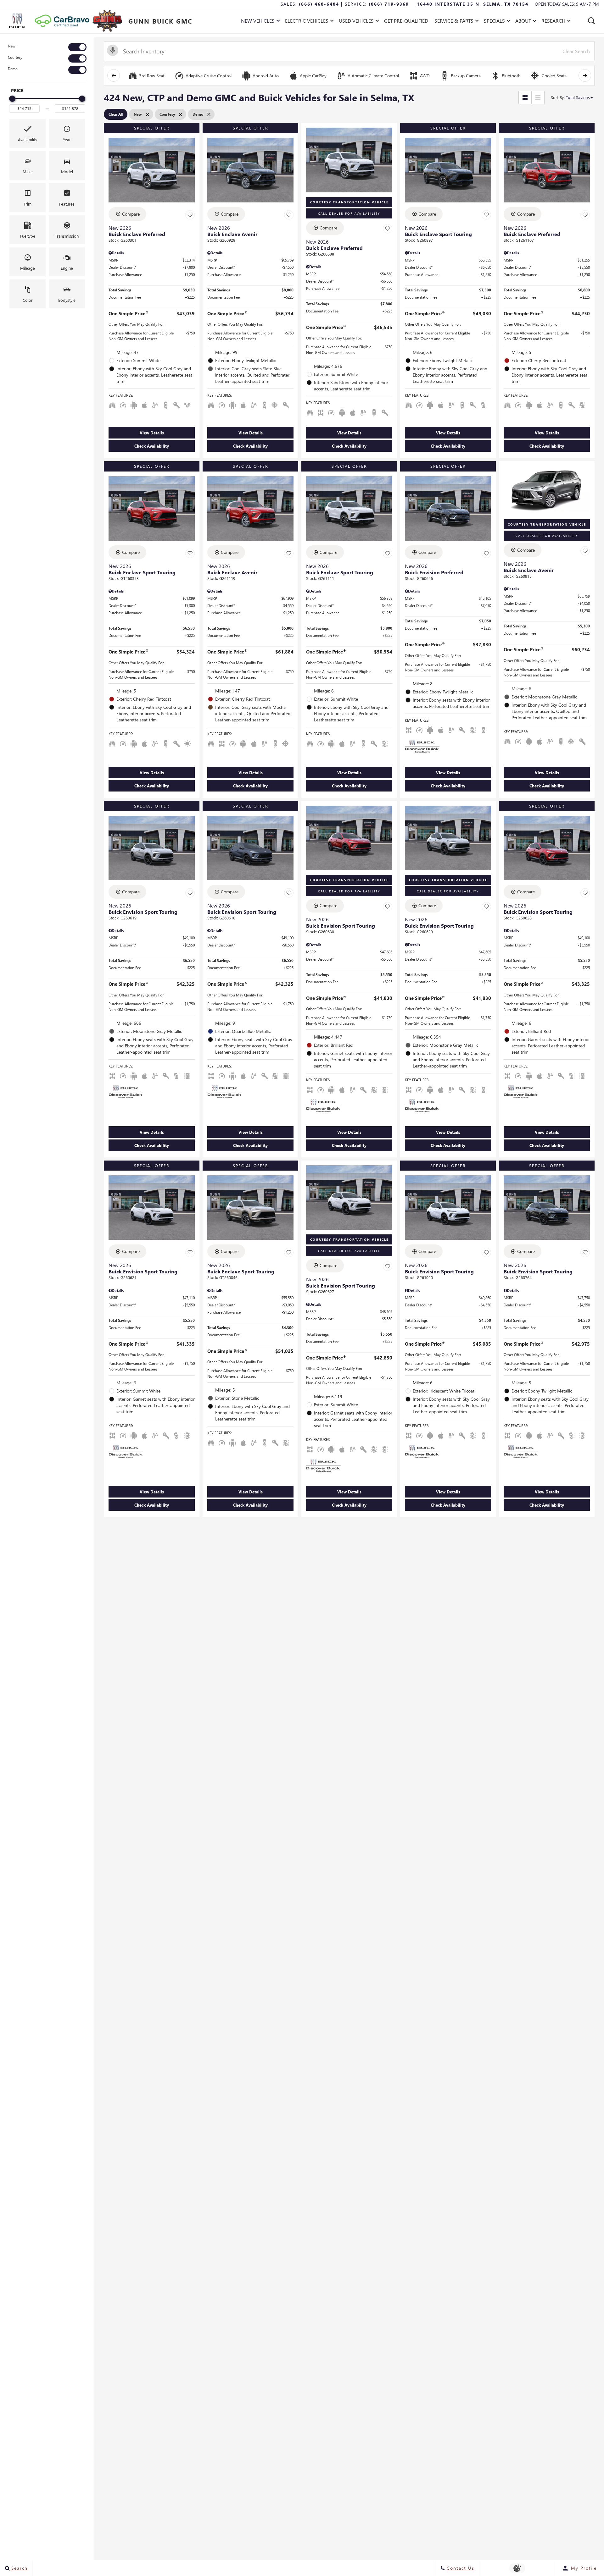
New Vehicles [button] (258, 22)
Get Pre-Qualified (406, 21)
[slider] (12, 99)
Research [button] (553, 22)
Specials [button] (494, 22)
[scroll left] (114, 75)
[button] (591, 21)
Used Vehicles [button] (356, 22)
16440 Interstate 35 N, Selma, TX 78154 (473, 4)
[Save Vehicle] (190, 215)
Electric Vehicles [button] (307, 22)
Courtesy (15, 57)
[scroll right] (585, 75)
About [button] (523, 22)
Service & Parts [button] (454, 22)
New (12, 46)
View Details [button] (152, 433)
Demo (13, 69)
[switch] (47, 47)
